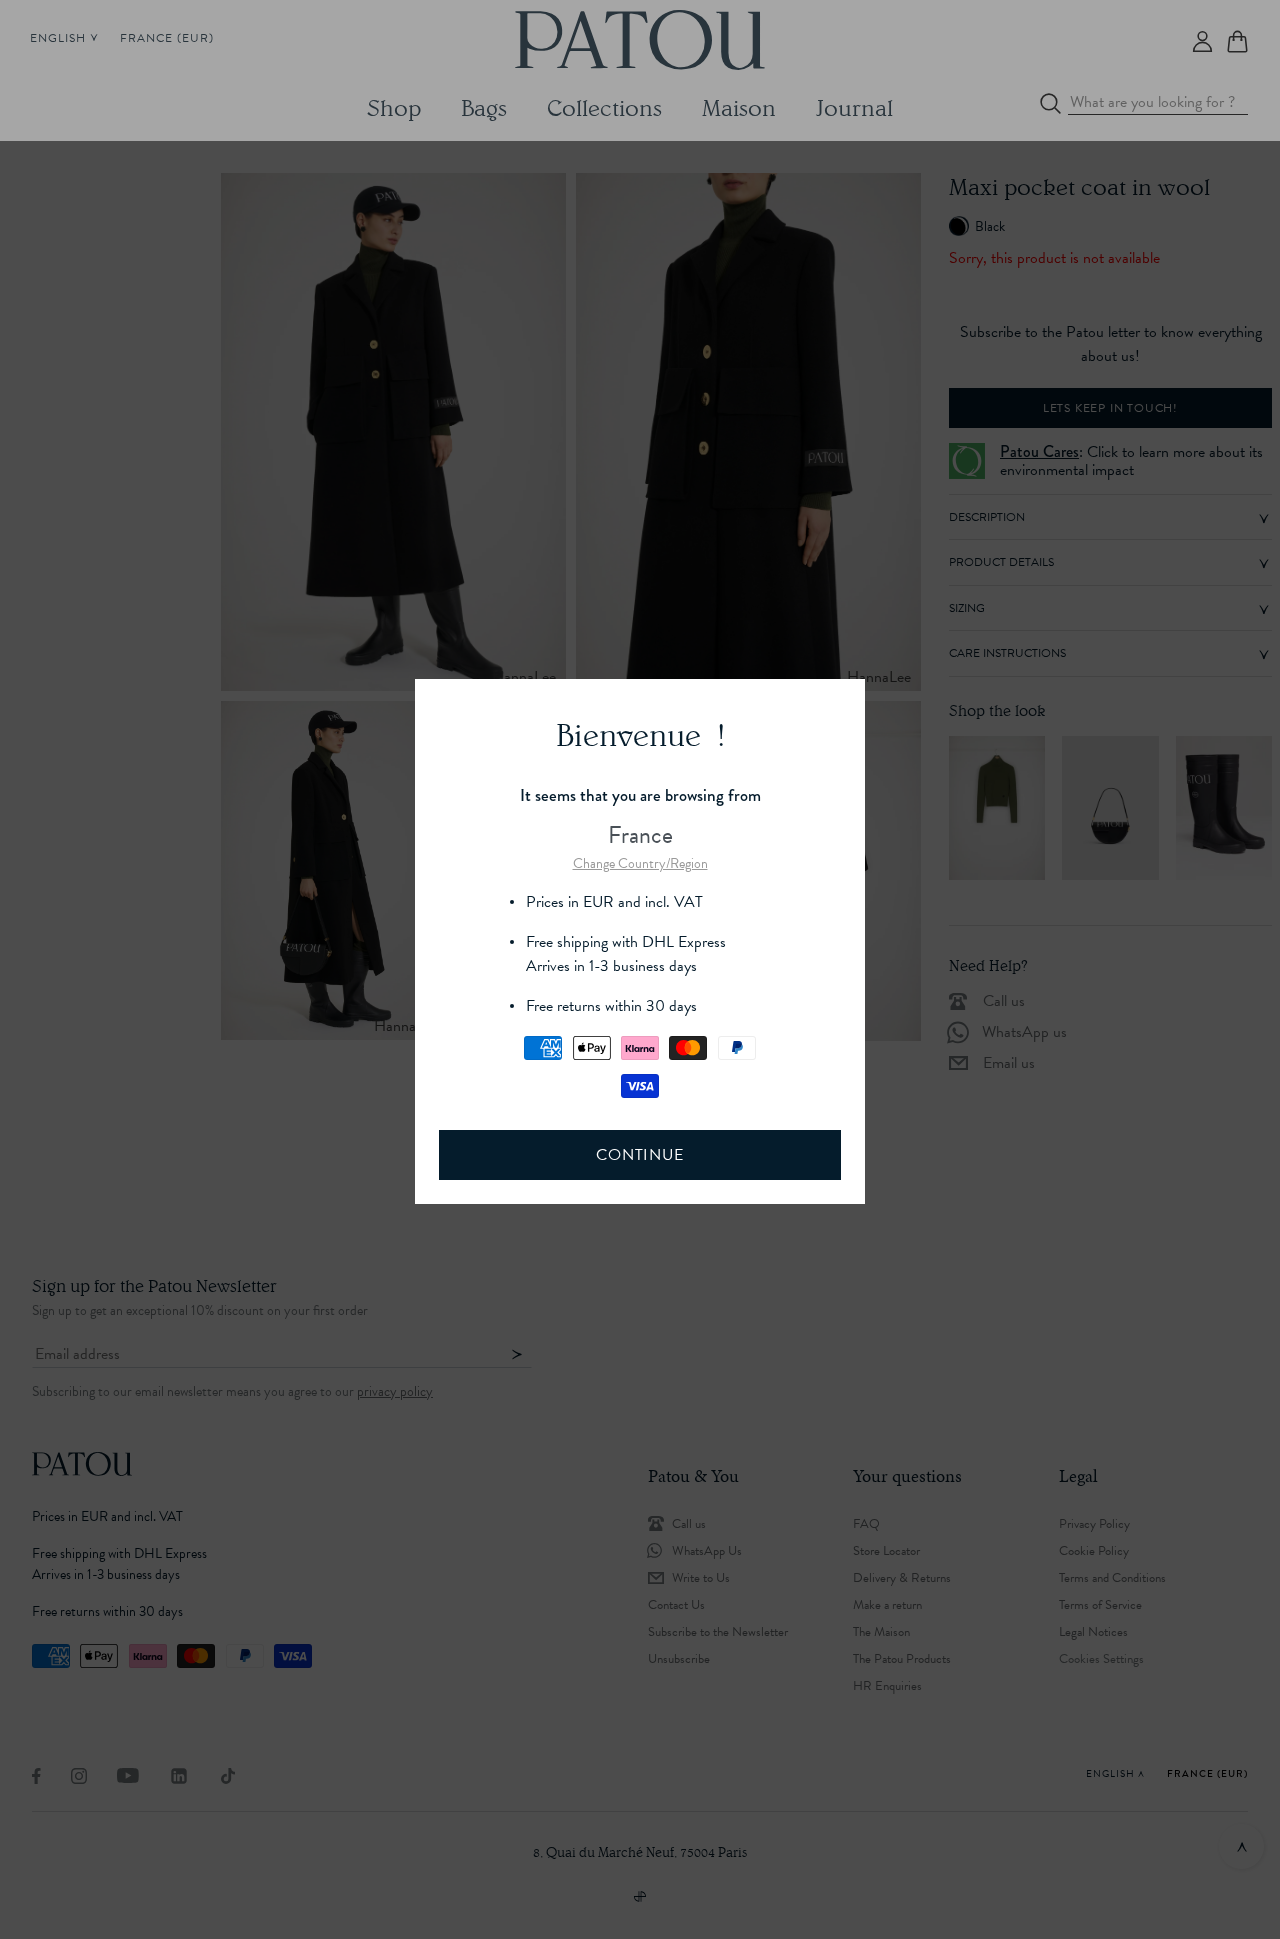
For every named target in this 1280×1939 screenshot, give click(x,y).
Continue (639, 1155)
